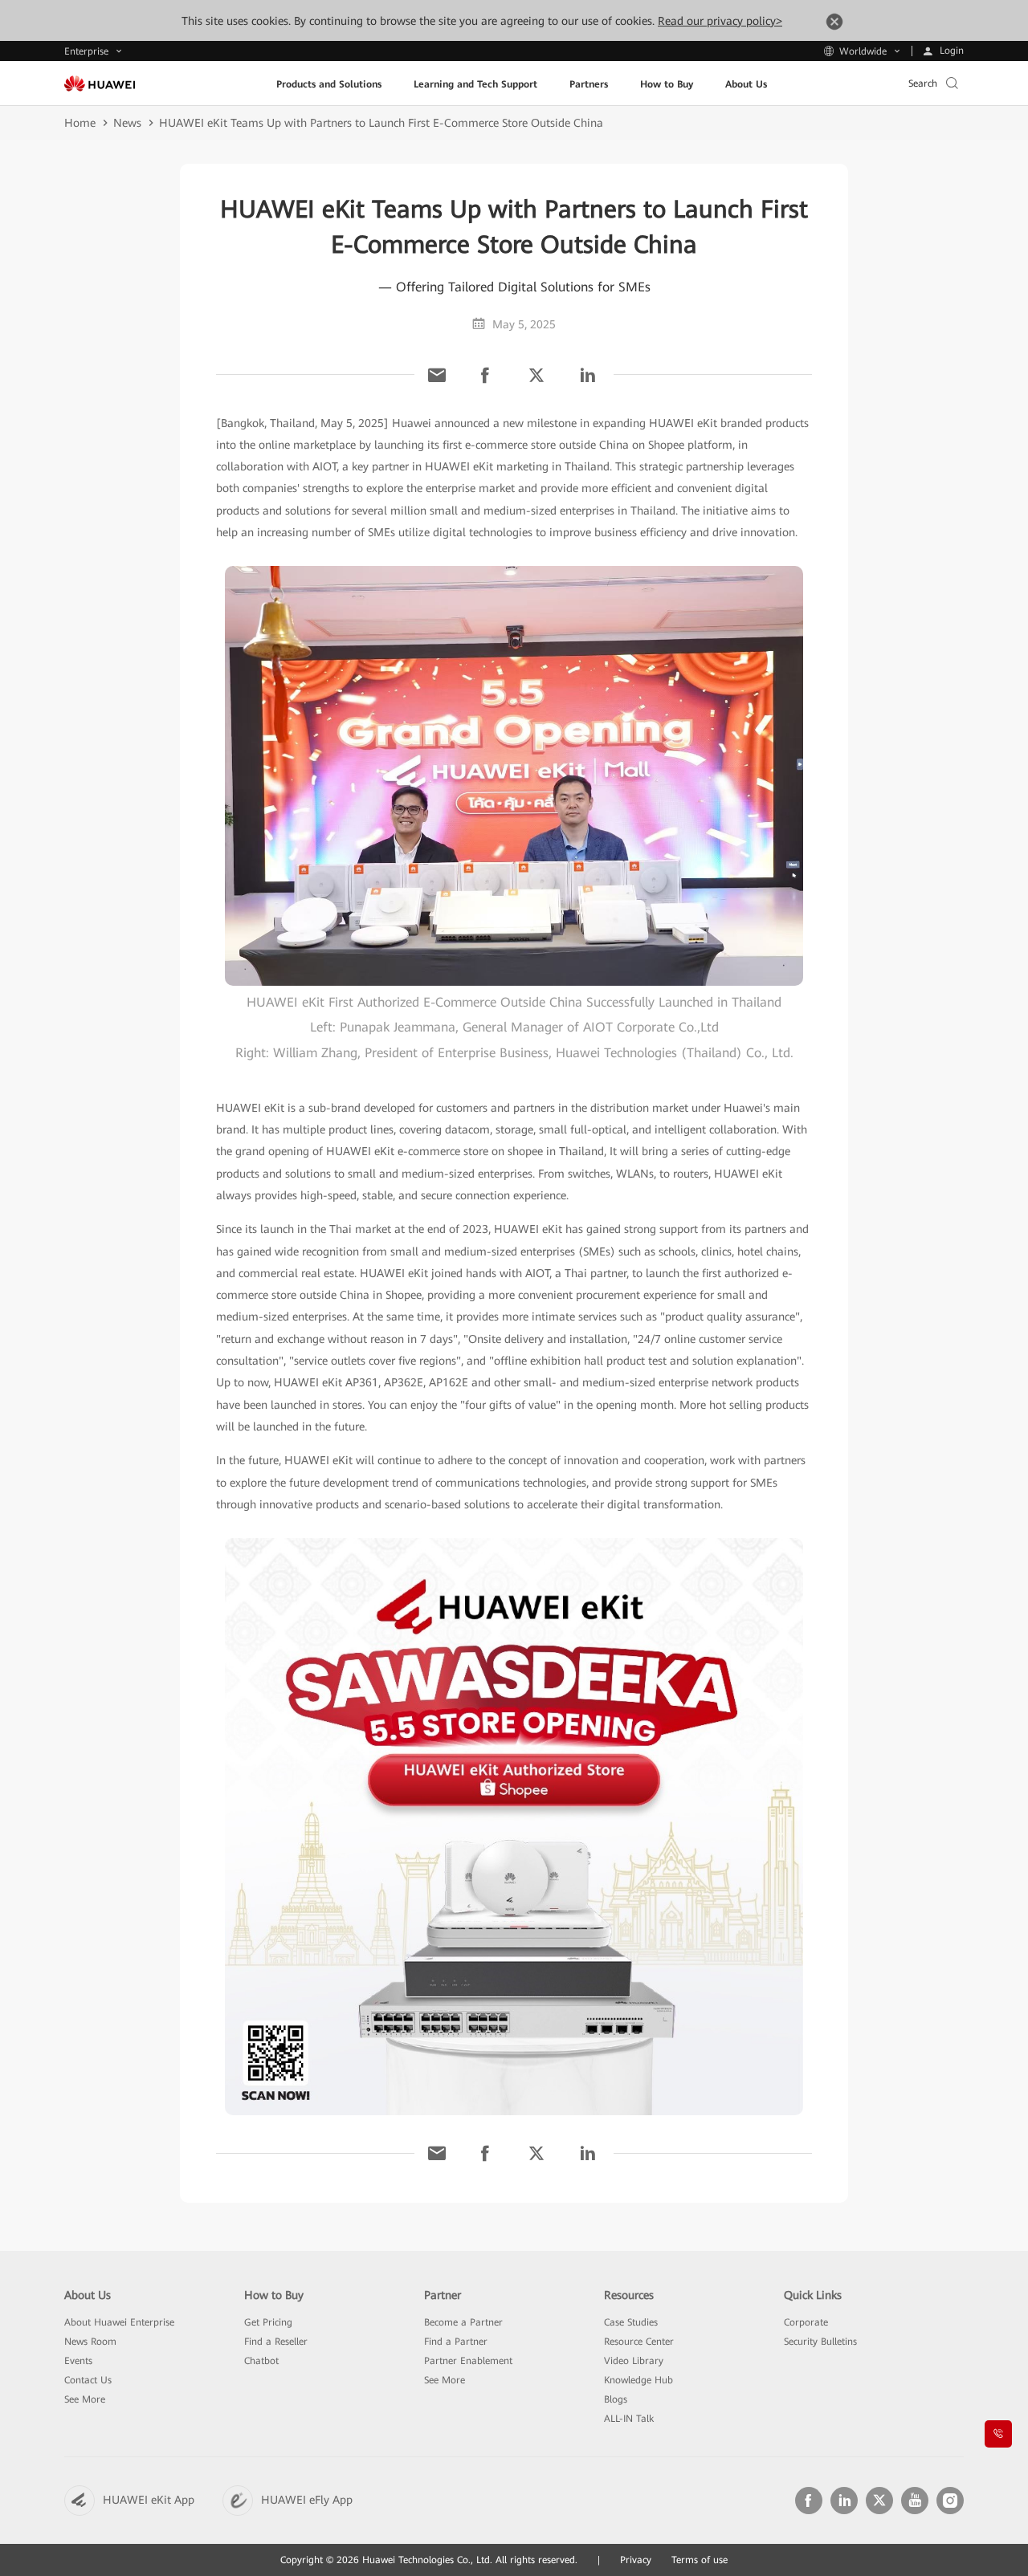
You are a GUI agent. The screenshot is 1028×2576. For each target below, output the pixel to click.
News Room (90, 2342)
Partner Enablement (468, 2361)
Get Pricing (268, 2322)
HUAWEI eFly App (307, 2500)
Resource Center (639, 2342)
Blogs (616, 2399)
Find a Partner (456, 2342)
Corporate (806, 2322)
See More (85, 2399)
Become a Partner (463, 2322)
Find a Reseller (276, 2342)
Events (78, 2361)
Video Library (634, 2361)
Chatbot (261, 2361)
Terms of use (700, 2560)
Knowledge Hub (638, 2380)
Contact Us (88, 2380)
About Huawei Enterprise (119, 2322)
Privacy (636, 2560)
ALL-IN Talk (629, 2419)
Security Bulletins (820, 2342)
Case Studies (631, 2322)
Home (80, 123)
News (127, 123)
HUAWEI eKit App (149, 2500)
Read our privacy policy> (720, 21)
